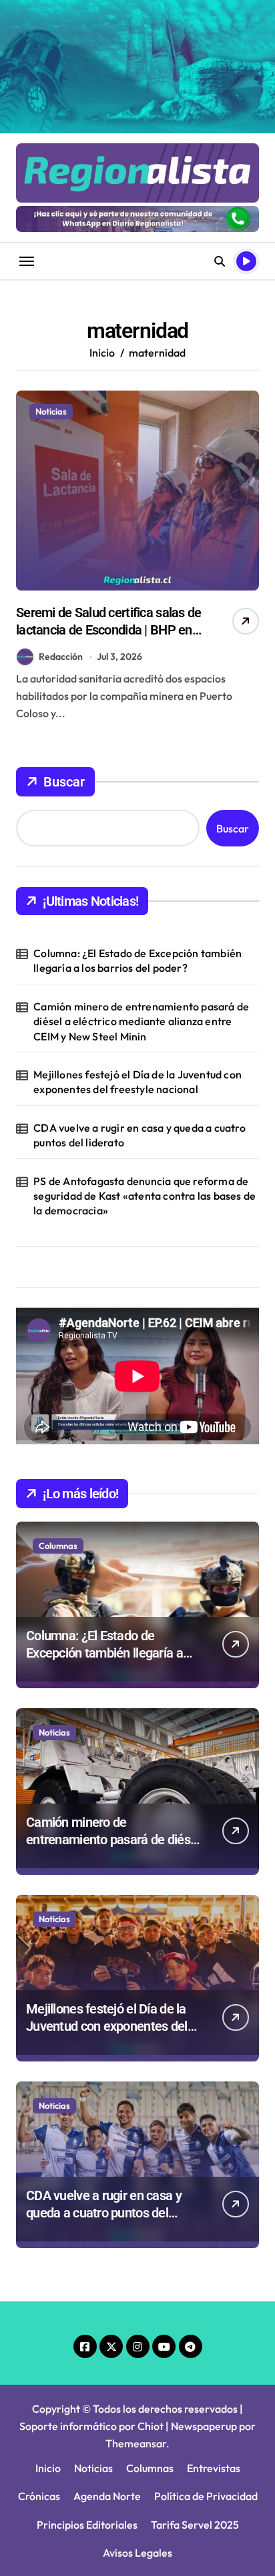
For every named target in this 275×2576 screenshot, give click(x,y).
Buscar (64, 782)
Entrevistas (214, 2468)
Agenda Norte (107, 2496)
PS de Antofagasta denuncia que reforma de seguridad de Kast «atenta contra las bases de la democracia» (145, 1196)
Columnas (58, 1546)
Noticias (51, 411)
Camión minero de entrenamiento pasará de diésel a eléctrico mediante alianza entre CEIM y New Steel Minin (141, 1021)
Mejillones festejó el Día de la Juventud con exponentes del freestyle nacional (137, 1082)
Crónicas (39, 2496)
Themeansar (136, 2443)
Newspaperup (204, 2426)
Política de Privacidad (206, 2496)
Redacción (61, 656)
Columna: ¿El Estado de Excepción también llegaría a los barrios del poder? (137, 960)
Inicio (48, 2468)
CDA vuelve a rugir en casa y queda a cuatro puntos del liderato (140, 1135)
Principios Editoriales (87, 2525)
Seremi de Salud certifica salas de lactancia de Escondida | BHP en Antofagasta (109, 630)
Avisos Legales (137, 2553)
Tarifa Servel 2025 (195, 2525)
